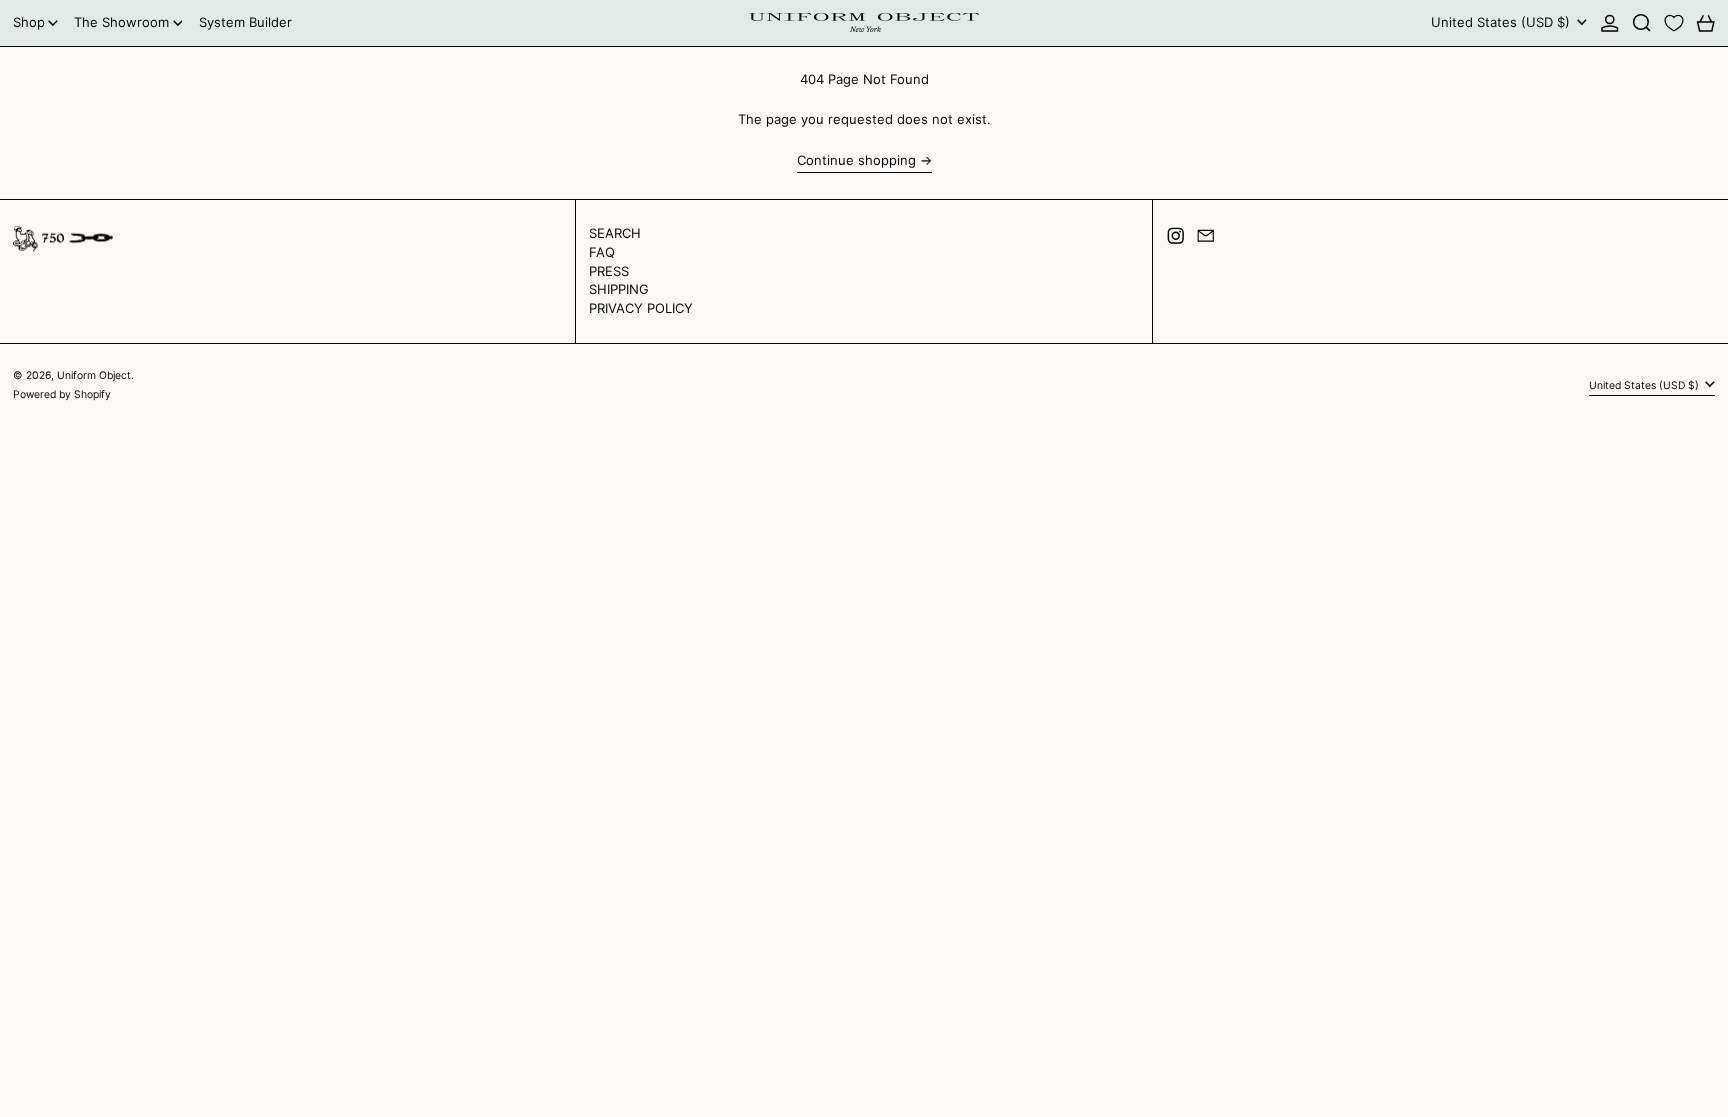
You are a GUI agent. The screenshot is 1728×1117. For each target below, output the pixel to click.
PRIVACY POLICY (641, 308)
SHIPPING (619, 289)
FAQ (602, 252)
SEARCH (615, 233)
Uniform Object (94, 375)
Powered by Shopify (62, 394)
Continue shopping (856, 160)
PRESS (609, 271)
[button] (1642, 23)
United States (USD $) (1502, 22)
